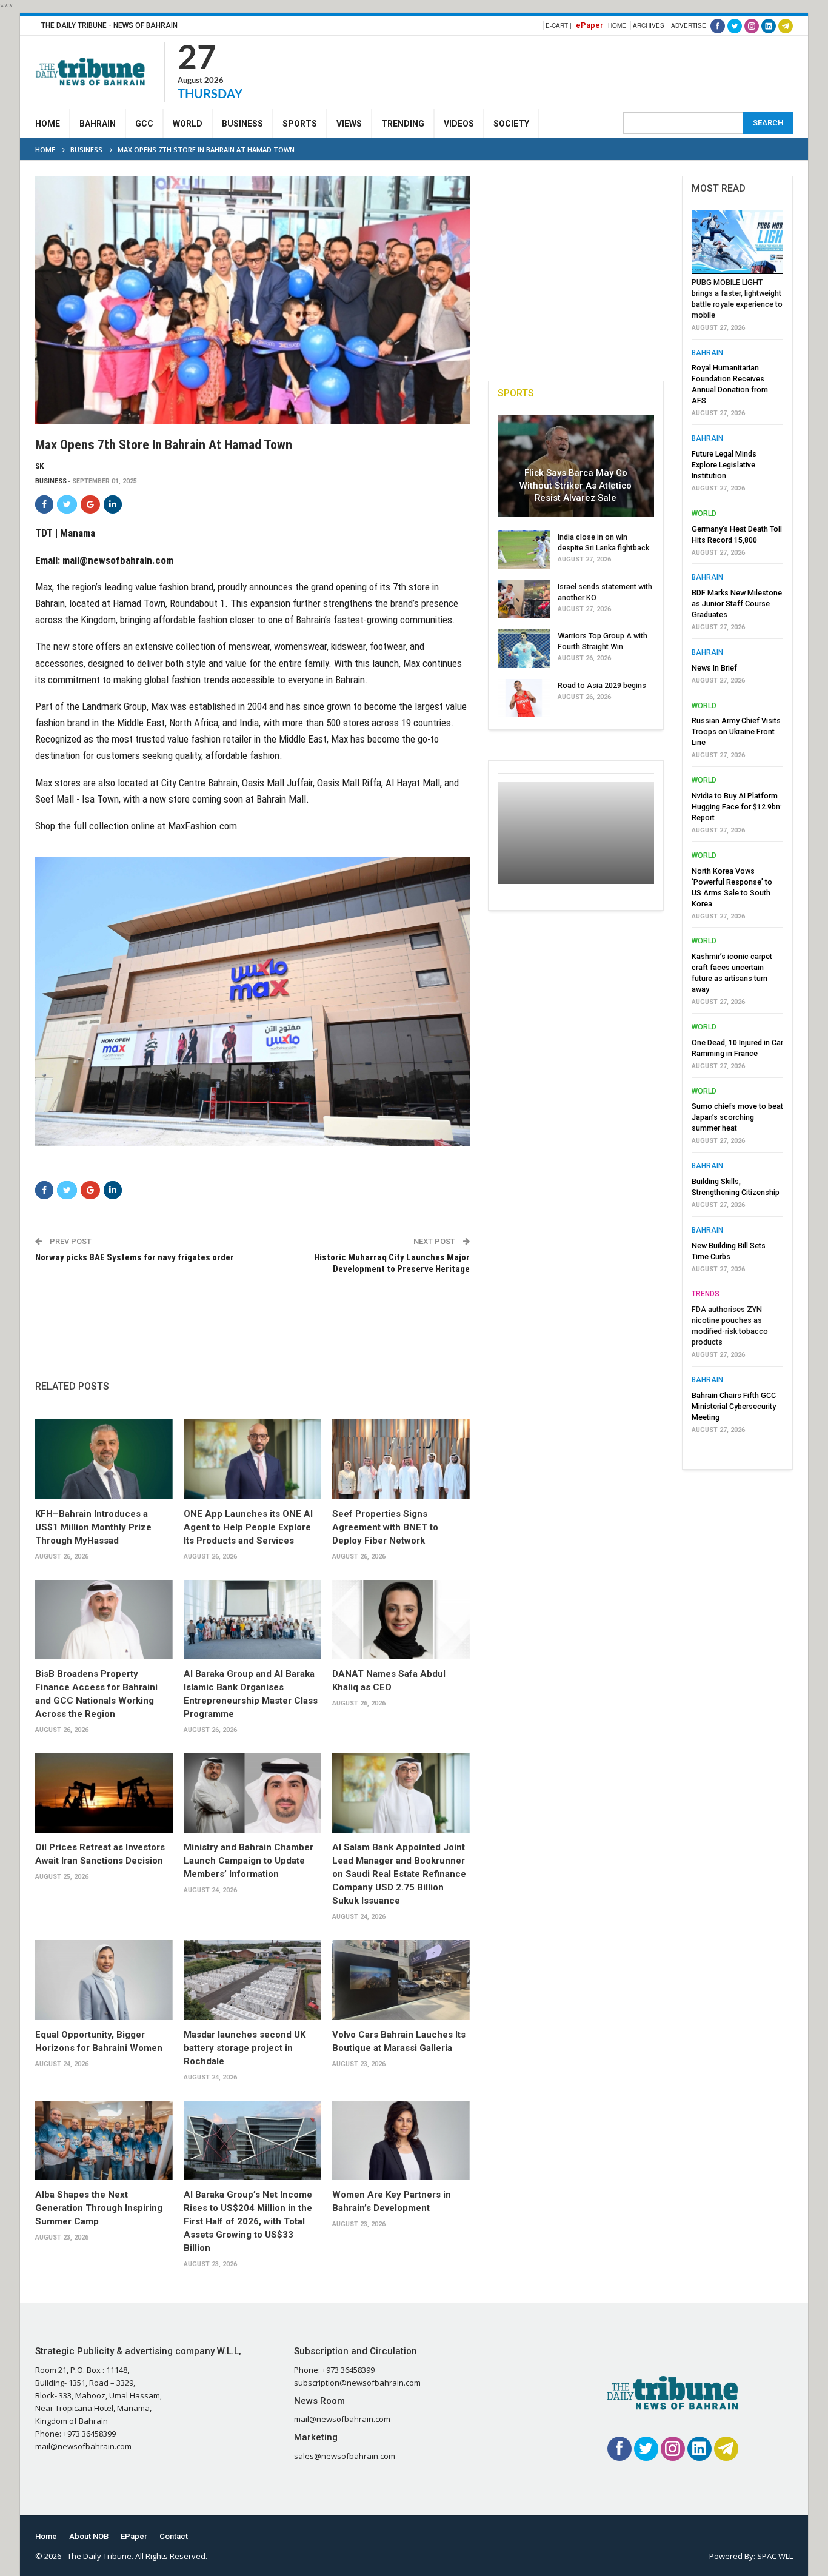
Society (511, 124)
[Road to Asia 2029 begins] (524, 698)
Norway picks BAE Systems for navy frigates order (135, 1257)
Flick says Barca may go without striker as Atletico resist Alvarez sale (576, 485)
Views (349, 124)
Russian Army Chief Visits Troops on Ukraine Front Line (736, 731)
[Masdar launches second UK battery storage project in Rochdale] (252, 1980)
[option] (737, 825)
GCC (144, 124)
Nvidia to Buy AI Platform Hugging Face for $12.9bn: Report (737, 807)
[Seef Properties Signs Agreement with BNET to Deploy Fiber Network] (401, 1459)
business (51, 481)
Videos (459, 124)
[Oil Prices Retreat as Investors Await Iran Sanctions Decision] (104, 1793)
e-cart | (559, 25)
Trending (403, 124)
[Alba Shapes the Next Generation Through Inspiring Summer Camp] (104, 2141)
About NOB (89, 2536)
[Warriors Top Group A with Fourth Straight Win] (524, 649)
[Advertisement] (572, 70)
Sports (300, 124)
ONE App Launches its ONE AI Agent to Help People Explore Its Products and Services (248, 1527)
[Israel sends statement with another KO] (524, 600)
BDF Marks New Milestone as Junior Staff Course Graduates (737, 604)
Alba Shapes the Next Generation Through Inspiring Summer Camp (99, 2208)
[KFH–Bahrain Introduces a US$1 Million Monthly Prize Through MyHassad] (104, 1459)
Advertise (689, 25)
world (704, 514)
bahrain (707, 353)
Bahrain (98, 124)
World (188, 124)
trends (706, 1294)
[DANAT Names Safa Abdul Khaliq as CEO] (401, 1620)
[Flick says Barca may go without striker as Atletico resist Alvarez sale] (576, 466)
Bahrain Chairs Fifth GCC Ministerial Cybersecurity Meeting (734, 1406)
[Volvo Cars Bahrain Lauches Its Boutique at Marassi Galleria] (401, 1980)
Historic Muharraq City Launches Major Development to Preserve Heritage (392, 1263)
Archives (649, 25)
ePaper (589, 25)
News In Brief (714, 668)
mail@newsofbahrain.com (118, 560)
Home (617, 25)
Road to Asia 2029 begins (602, 685)
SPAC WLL (775, 2556)
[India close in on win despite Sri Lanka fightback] (524, 550)
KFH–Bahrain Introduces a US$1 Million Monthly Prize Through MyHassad (93, 1527)
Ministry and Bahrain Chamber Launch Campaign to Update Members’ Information (249, 1861)
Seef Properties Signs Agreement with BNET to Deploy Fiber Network (385, 1527)
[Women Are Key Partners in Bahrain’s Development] (401, 2141)
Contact (174, 2536)
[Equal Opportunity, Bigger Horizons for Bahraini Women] (104, 1980)
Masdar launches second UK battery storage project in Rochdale (245, 2048)
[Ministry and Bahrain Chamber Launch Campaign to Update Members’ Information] (252, 1793)
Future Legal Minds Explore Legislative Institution (724, 465)
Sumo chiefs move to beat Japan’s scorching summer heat (737, 1117)
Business (242, 124)
